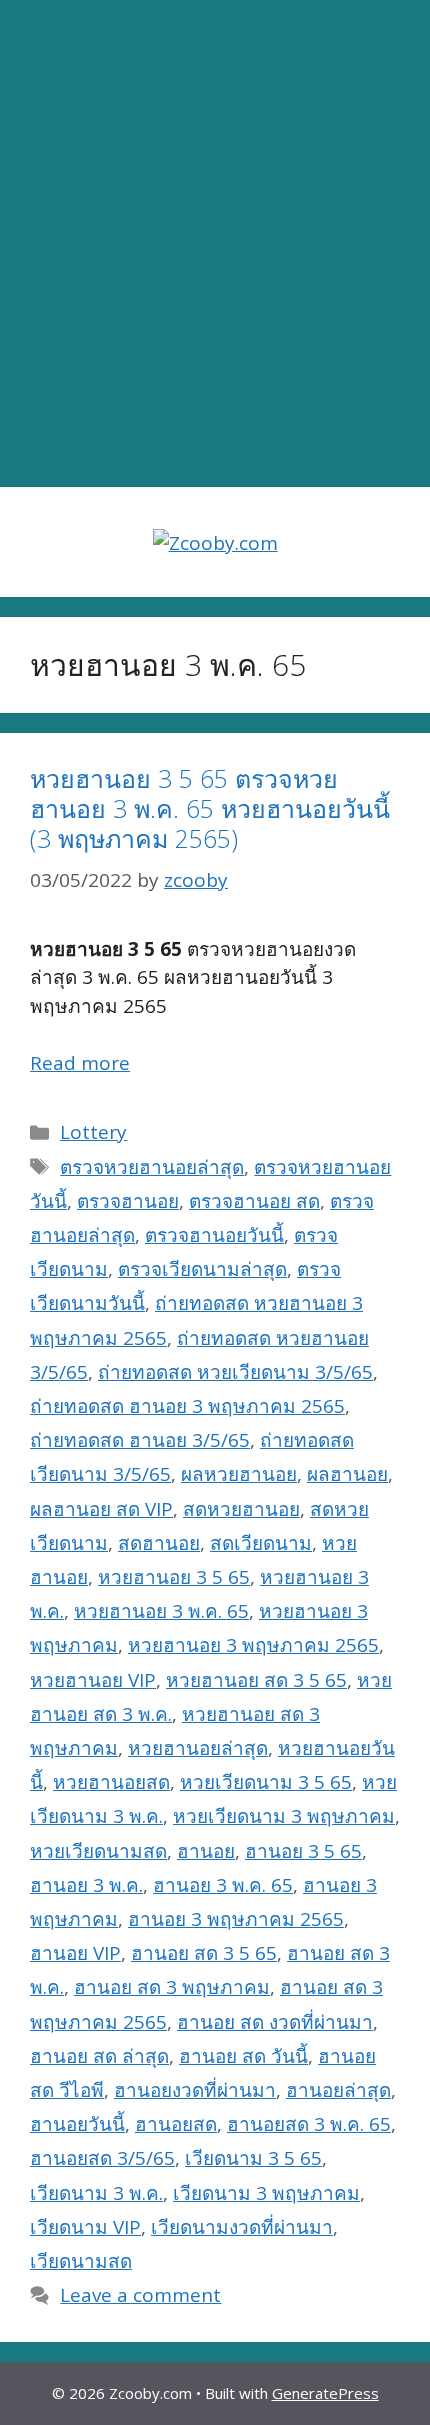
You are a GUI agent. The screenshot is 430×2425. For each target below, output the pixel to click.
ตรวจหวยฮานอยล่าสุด (152, 1167)
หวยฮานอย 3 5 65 (174, 1577)
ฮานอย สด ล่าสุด (99, 2056)
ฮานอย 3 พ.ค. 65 (223, 1885)
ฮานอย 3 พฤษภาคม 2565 (236, 1919)
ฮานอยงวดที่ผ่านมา (195, 2090)
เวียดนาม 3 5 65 (253, 2158)
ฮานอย (206, 1851)
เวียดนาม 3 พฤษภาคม (266, 2193)
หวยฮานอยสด (111, 1782)
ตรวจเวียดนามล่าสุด (202, 1269)
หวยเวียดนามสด (98, 1851)
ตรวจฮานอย (128, 1201)
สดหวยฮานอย (241, 1509)
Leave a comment (140, 2295)
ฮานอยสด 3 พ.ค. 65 (309, 2124)
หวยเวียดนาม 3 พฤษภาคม (284, 1816)
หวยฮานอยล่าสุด (198, 1748)
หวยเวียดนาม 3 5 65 (266, 1782)
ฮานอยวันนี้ (77, 2124)
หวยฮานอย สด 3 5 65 (256, 1680)
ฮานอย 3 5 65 (303, 1851)
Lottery (93, 1132)
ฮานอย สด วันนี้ (243, 2056)
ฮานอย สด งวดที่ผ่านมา (275, 2022)
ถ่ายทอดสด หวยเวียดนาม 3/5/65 (235, 1372)
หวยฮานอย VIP (93, 1680)
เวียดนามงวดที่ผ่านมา (242, 2227)
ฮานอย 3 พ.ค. (86, 1885)
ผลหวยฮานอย (239, 1474)
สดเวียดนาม (261, 1543)
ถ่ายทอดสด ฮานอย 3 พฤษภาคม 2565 (187, 1406)
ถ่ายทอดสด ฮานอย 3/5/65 (140, 1440)
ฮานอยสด (176, 2124)
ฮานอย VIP (75, 1953)
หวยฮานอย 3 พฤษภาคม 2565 (253, 1645)
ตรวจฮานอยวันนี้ (214, 1235)
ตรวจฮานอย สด (254, 1201)
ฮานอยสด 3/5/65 (102, 2158)
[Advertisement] (215, 244)
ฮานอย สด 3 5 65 (204, 1953)
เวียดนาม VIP (85, 2227)
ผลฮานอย (347, 1474)
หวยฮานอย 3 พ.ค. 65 (161, 1611)
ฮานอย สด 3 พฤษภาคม (172, 1987)
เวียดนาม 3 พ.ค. (96, 2193)
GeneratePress (325, 2393)
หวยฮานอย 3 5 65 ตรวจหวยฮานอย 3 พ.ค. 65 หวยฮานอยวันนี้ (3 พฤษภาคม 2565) (210, 808)
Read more (80, 1063)
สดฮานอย (159, 1543)
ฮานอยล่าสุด (338, 2090)
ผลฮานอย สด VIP (101, 1509)
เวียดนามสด (81, 2261)
